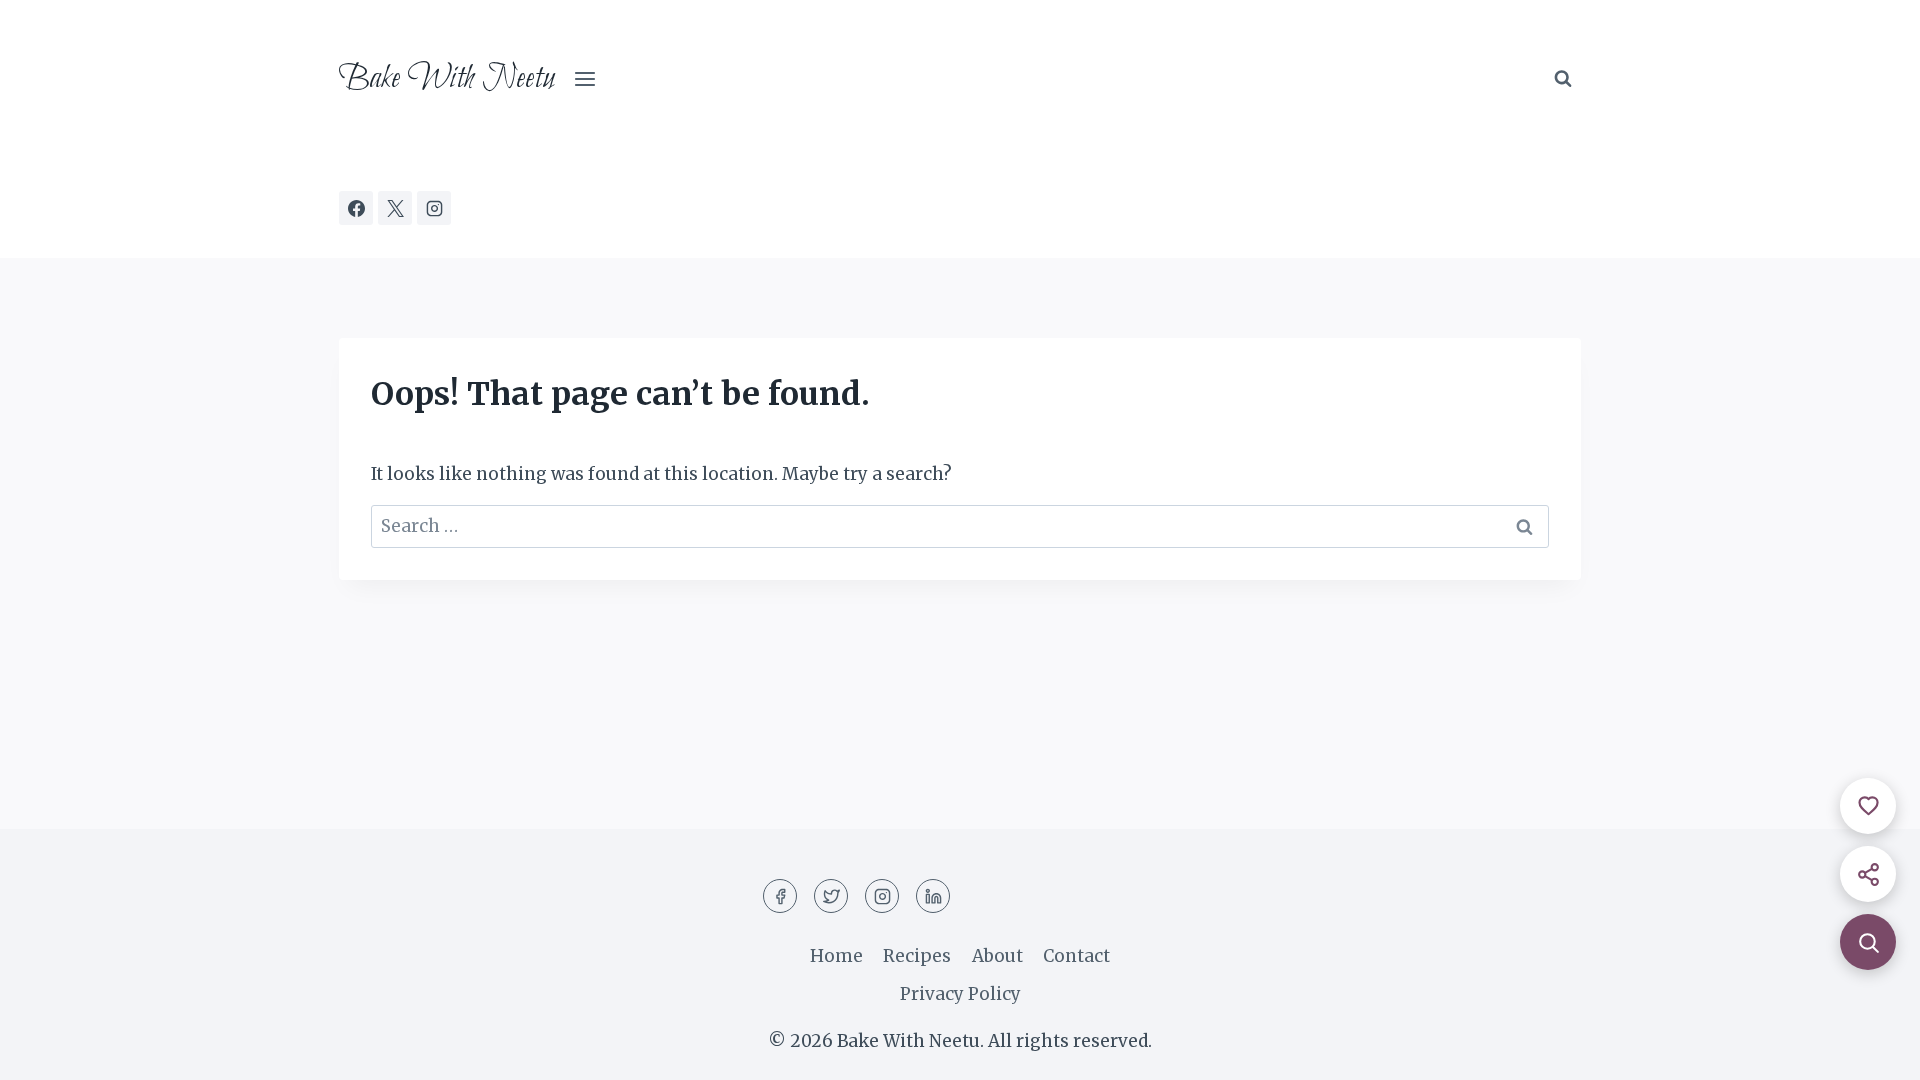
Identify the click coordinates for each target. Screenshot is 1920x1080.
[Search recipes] (1868, 942)
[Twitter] (831, 896)
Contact (1076, 956)
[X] (395, 208)
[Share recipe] (1868, 874)
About (997, 956)
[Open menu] (585, 79)
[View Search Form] (1563, 79)
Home (836, 956)
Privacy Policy (960, 994)
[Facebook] (356, 208)
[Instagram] (434, 208)
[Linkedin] (933, 896)
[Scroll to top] (1869, 1049)
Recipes (917, 956)
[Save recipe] (1868, 806)
